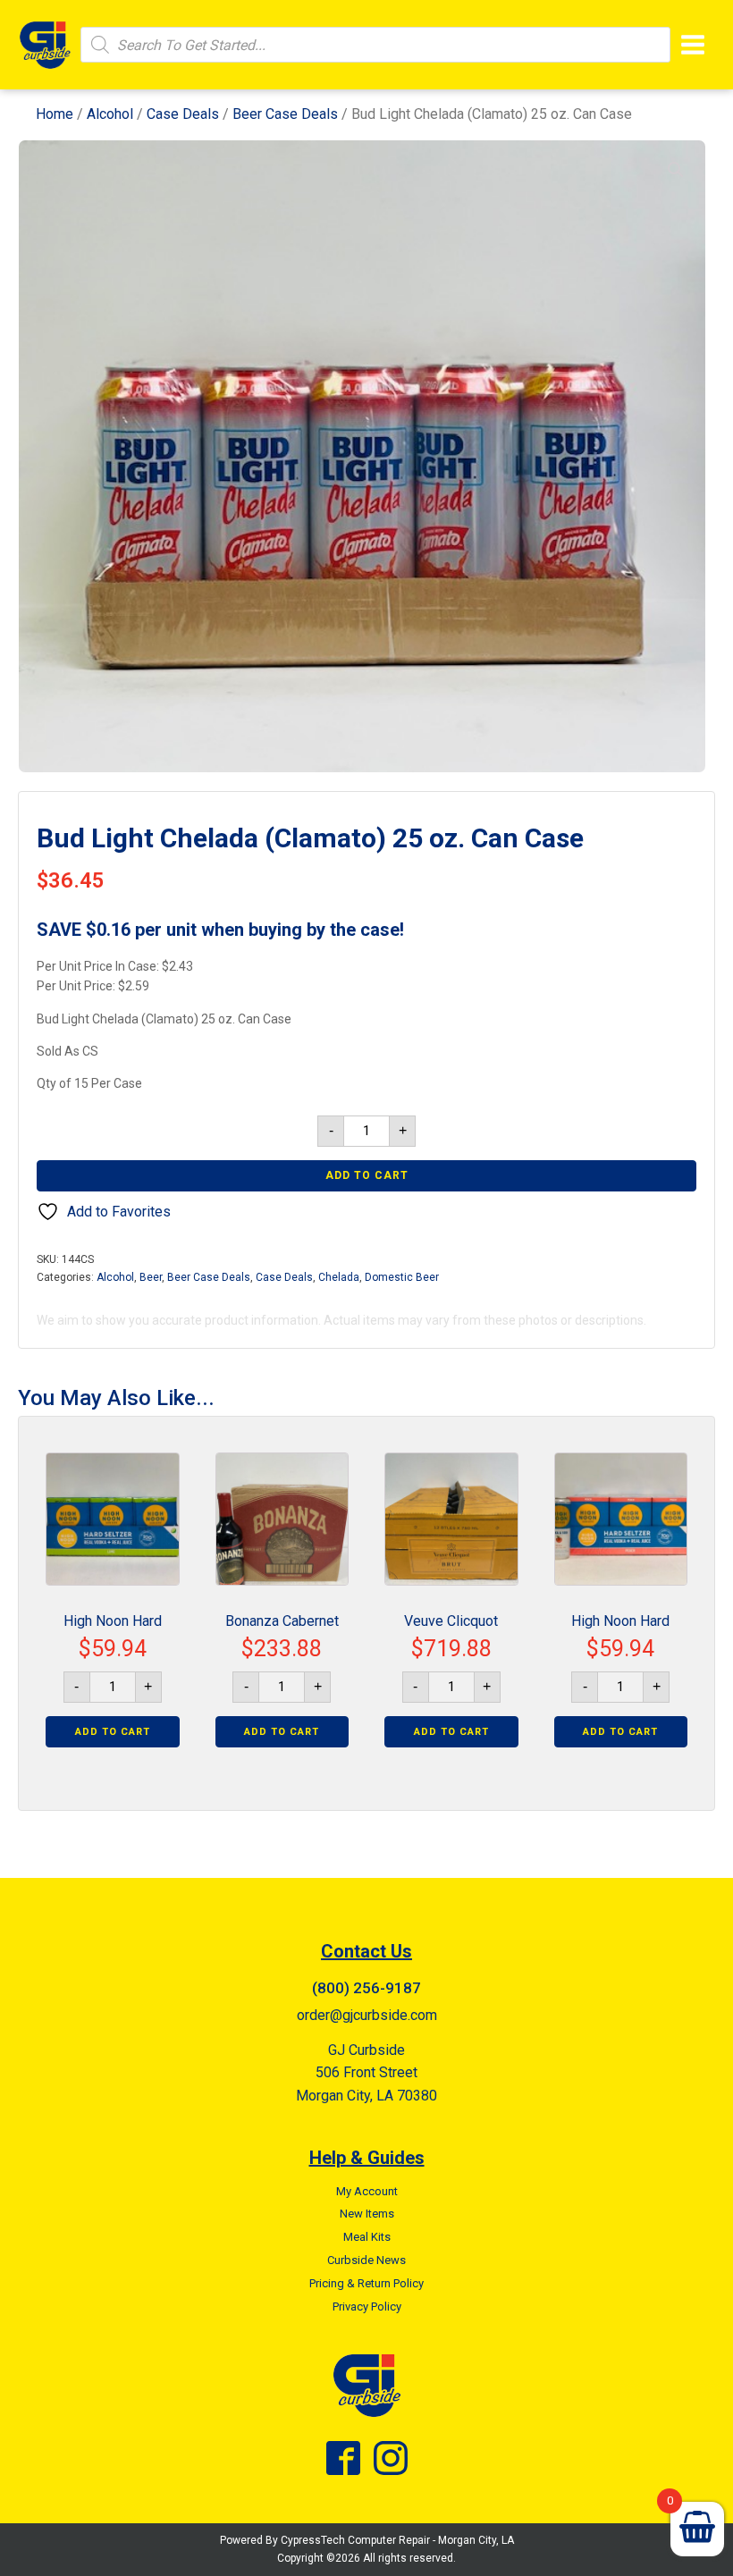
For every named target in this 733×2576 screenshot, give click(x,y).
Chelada (339, 1277)
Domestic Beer (402, 1277)
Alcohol (110, 114)
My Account (367, 2191)
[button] (676, 170)
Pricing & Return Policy (366, 2283)
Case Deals (183, 114)
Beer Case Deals (285, 114)
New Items (367, 2214)
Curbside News (366, 2260)
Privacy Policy (367, 2307)
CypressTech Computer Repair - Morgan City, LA (397, 2540)
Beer (151, 1277)
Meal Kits (367, 2237)
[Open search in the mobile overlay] (375, 45)
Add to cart (367, 1175)
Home (55, 114)
